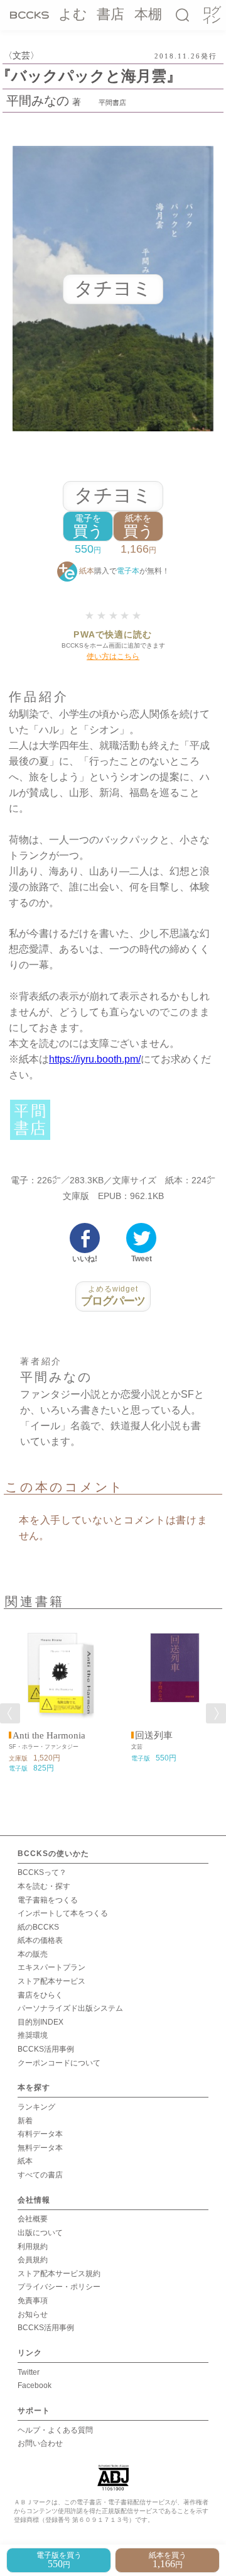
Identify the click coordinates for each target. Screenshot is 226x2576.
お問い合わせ (40, 2443)
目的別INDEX (40, 2022)
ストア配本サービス (51, 1981)
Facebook (35, 2385)
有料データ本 (40, 2134)
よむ (73, 14)
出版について (40, 2233)
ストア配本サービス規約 (59, 2274)
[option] (52, 1695)
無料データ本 (40, 2148)
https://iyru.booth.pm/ (95, 1059)
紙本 (25, 2161)
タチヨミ (113, 495)
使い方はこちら (113, 656)
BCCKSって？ (42, 1872)
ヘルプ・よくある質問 (55, 2430)
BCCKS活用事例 (46, 2049)
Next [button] (216, 1713)
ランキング (36, 2107)
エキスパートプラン (51, 1967)
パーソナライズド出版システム (70, 2008)
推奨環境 (33, 2035)
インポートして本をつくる (63, 1913)
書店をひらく (40, 1995)
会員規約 (33, 2260)
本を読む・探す (44, 1886)
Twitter (29, 2372)
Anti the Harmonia (49, 1735)
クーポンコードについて (59, 2063)
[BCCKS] (30, 14)
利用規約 (33, 2247)
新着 (25, 2121)
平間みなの (38, 101)
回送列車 (154, 1735)
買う (88, 527)
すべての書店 (40, 2175)
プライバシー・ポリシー (59, 2287)
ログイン (211, 15)
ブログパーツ (113, 1296)
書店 (110, 14)
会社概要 (33, 2219)
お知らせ (33, 2314)
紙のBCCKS (38, 1927)
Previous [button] (10, 1713)
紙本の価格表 (40, 1940)
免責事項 (33, 2301)
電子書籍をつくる (48, 1900)
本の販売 (33, 1954)
